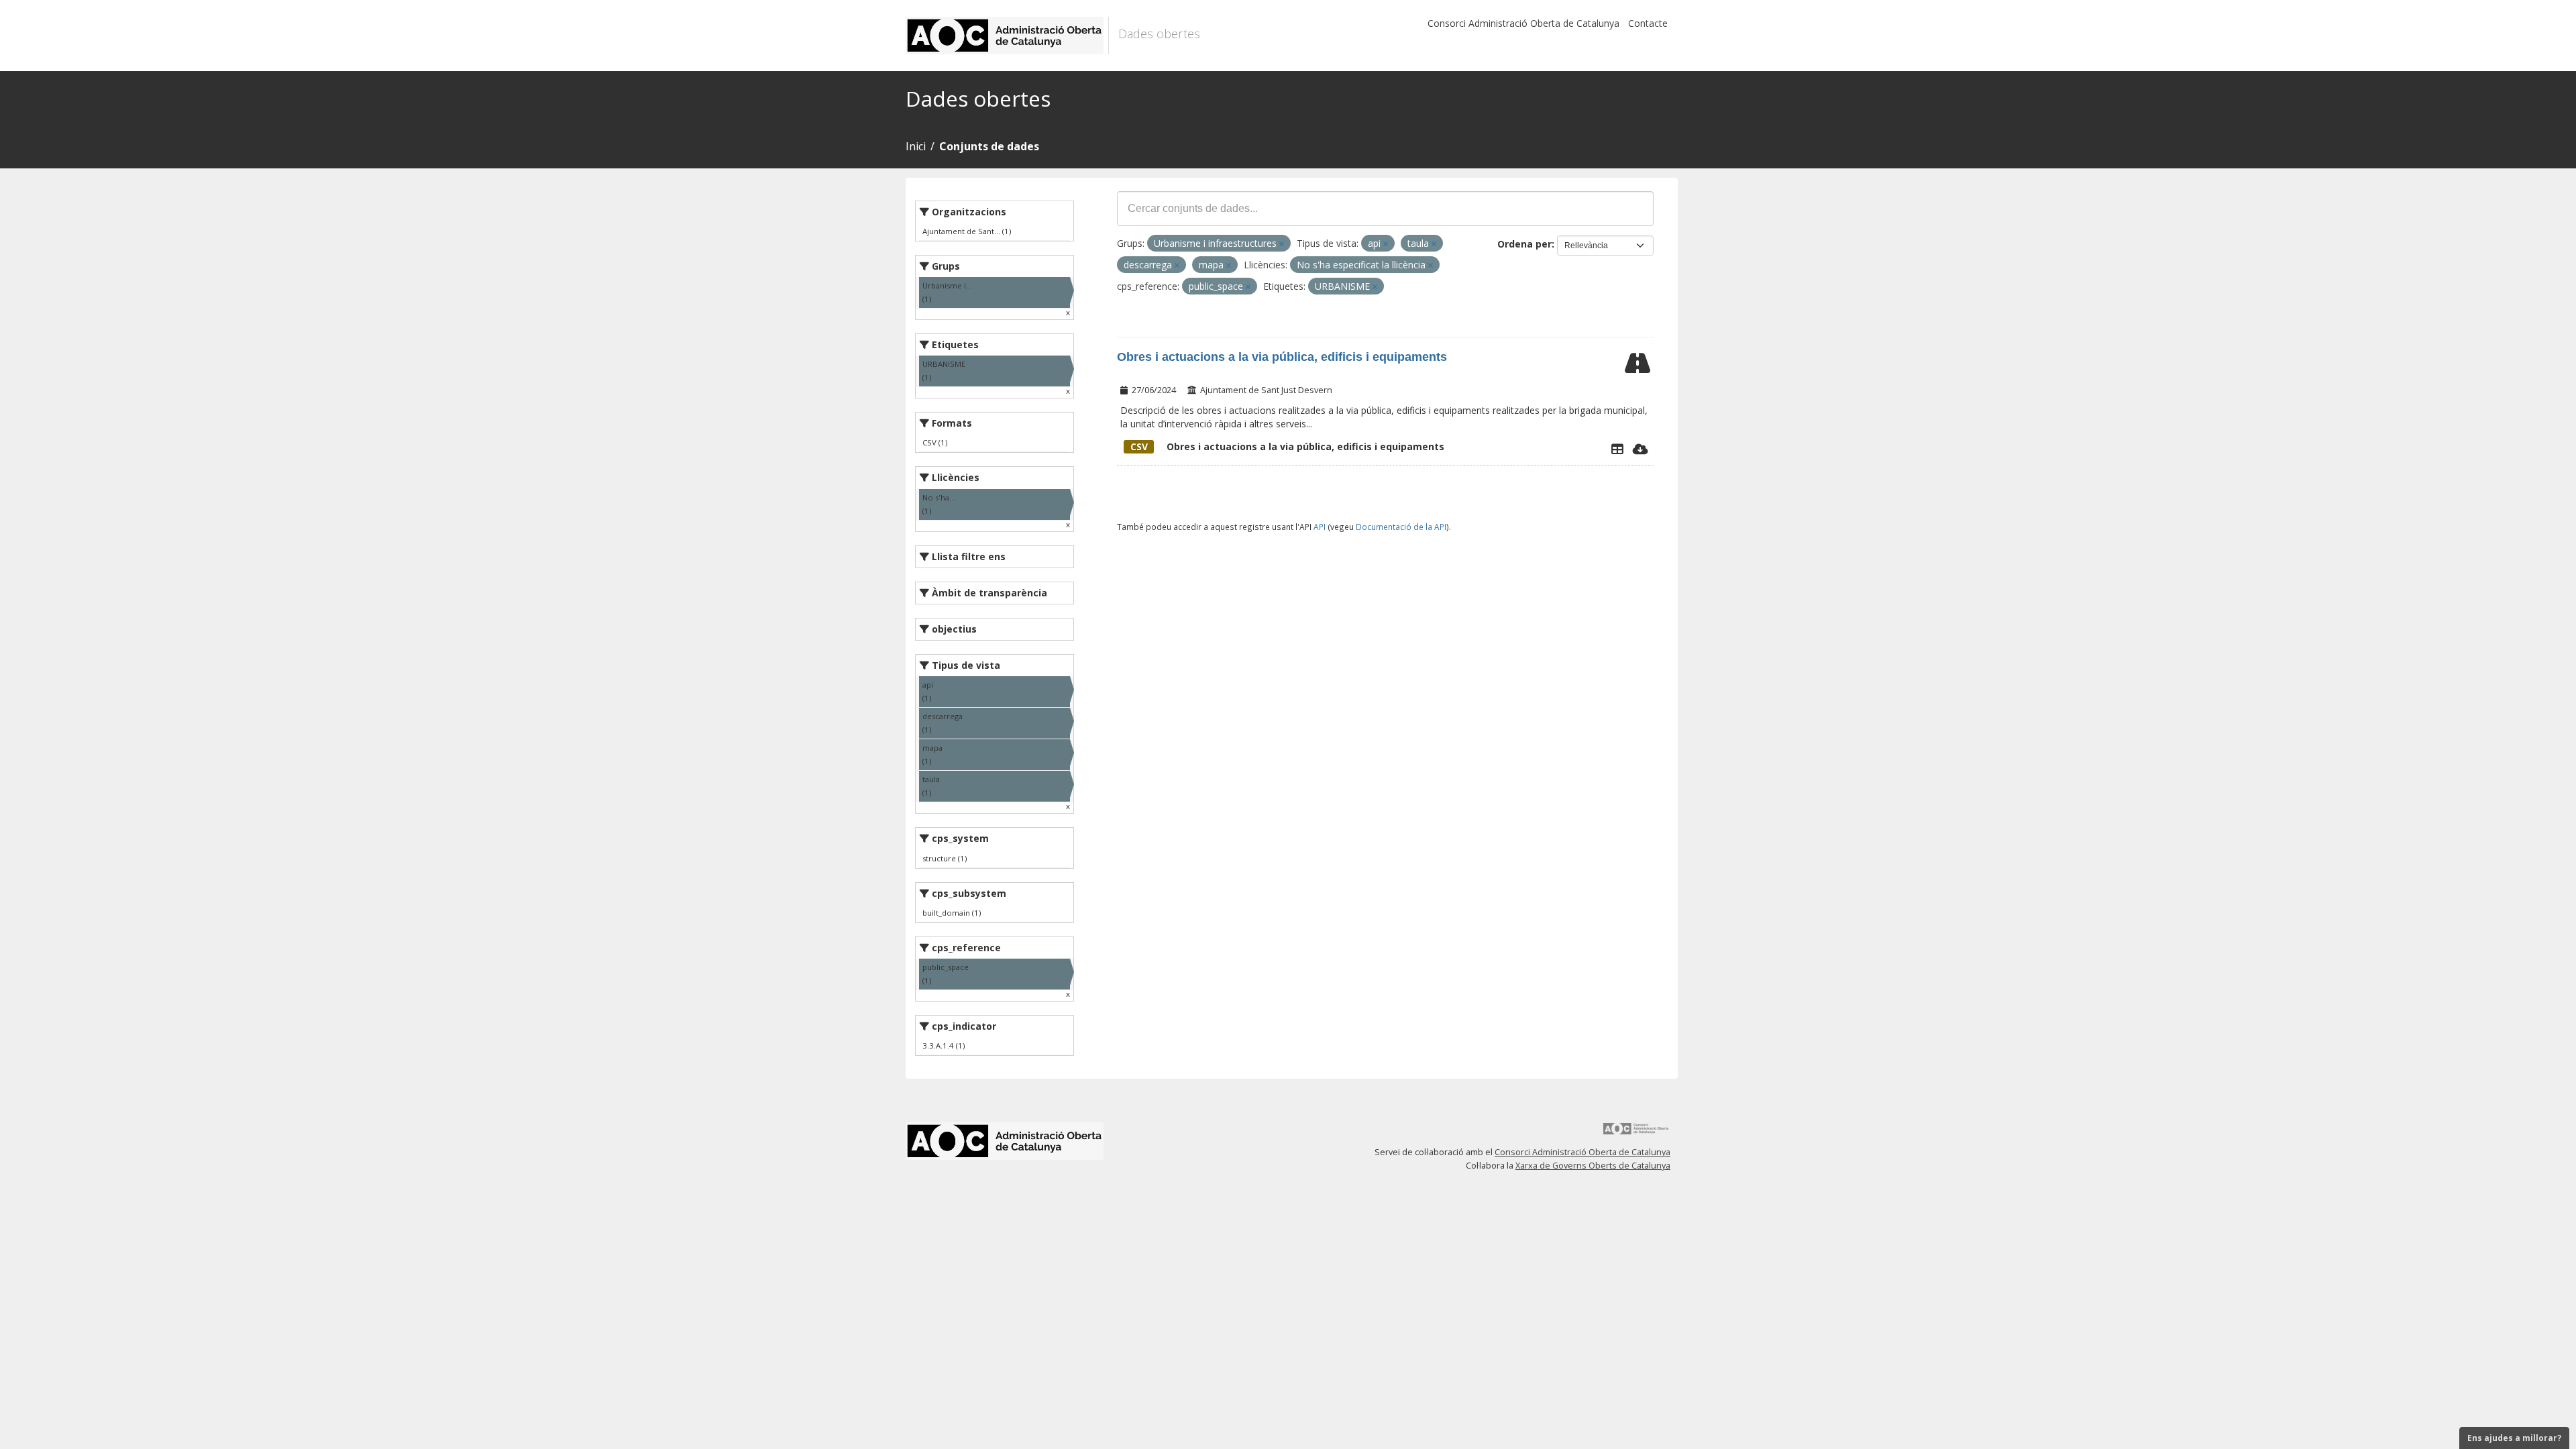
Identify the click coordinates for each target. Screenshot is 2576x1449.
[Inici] (1007, 36)
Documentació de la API (1401, 527)
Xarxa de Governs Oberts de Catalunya (1593, 1166)
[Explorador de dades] (1617, 449)
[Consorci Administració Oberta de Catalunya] (1636, 1133)
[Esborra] (1282, 244)
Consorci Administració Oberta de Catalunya (1523, 23)
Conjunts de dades (989, 146)
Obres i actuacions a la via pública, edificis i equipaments (1282, 357)
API (1320, 527)
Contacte (1648, 23)
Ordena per (1524, 244)
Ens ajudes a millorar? (2514, 1438)
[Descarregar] (1641, 449)
